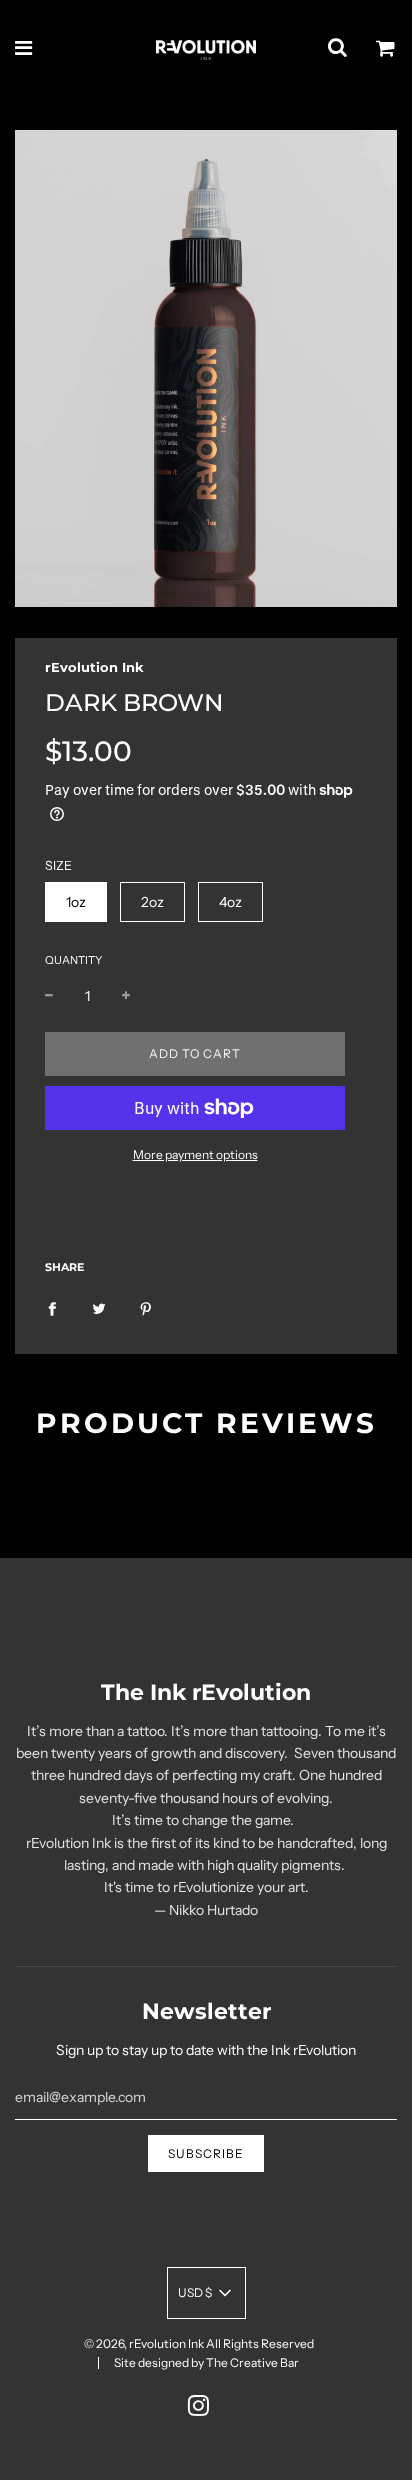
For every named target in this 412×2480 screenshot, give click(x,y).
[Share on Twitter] (99, 1307)
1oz (76, 902)
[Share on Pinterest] (146, 1307)
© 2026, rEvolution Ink (144, 2343)
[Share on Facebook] (52, 1307)
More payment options (195, 1154)
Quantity (73, 960)
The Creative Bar (252, 2362)
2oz (152, 902)
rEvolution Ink (94, 667)
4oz (230, 902)
